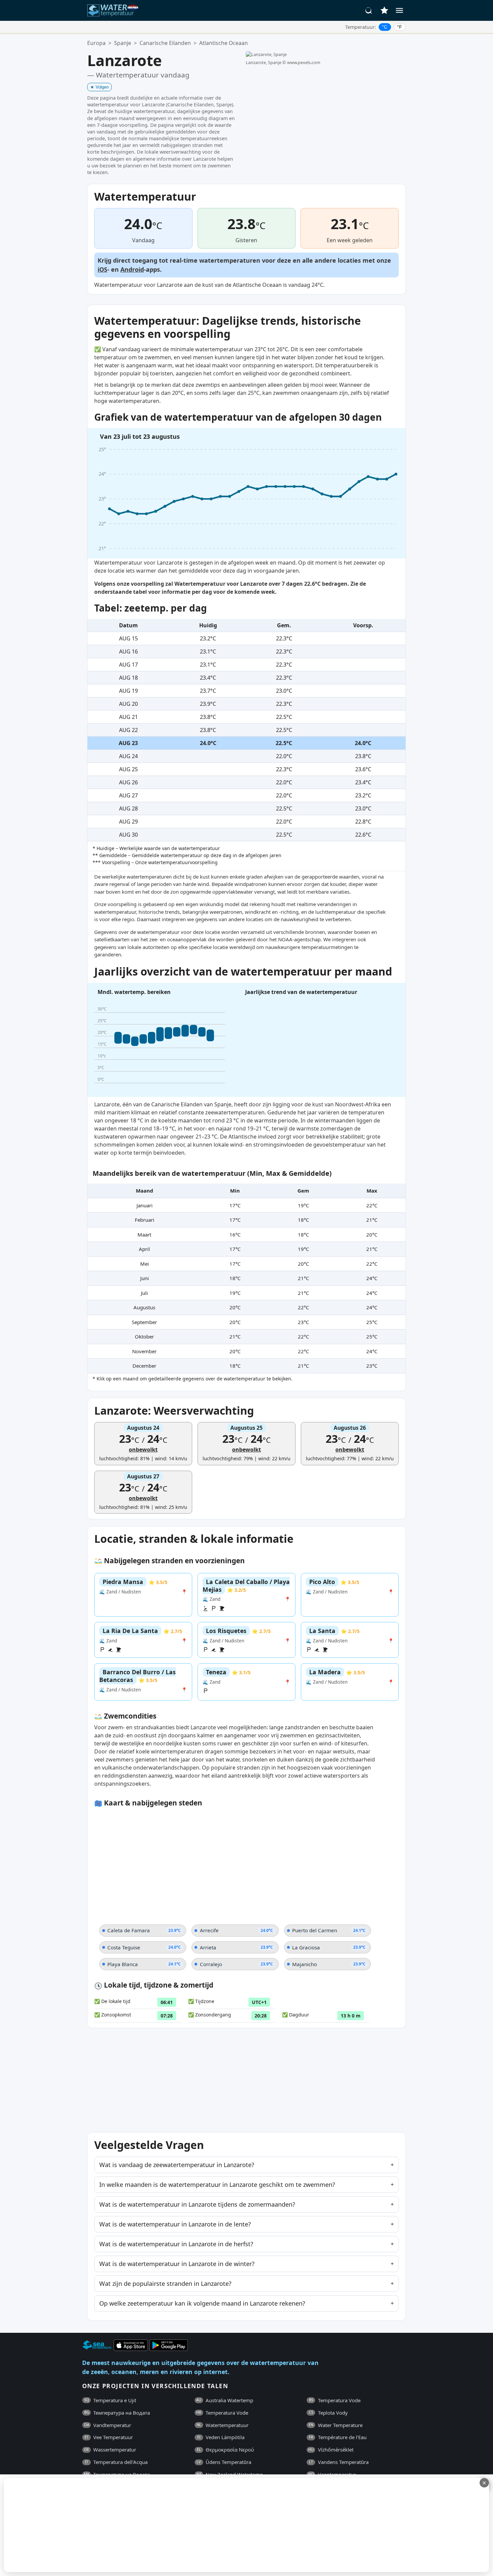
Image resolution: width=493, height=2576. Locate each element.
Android (132, 269)
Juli (144, 1293)
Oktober (144, 1336)
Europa (96, 43)
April (144, 1249)
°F (400, 27)
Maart (144, 1234)
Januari (145, 1205)
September (144, 1322)
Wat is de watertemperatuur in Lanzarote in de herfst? (176, 2244)
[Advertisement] (163, 2525)
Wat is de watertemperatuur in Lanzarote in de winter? (177, 2264)
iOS (102, 269)
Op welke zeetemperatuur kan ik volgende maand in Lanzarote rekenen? (202, 2303)
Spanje (123, 43)
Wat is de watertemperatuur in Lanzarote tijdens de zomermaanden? (197, 2204)
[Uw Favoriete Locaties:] (384, 10)
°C (385, 27)
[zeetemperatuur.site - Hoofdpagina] (113, 10)
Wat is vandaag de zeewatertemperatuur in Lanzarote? (177, 2165)
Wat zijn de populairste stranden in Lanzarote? (165, 2283)
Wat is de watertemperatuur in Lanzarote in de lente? (175, 2224)
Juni (145, 1278)
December (144, 1366)
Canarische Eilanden (165, 43)
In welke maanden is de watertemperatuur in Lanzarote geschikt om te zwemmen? (217, 2185)
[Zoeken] (369, 10)
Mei (145, 1264)
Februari (145, 1220)
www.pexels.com (304, 62)
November (144, 1351)
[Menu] (399, 10)
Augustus (144, 1307)
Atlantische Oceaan (224, 43)
